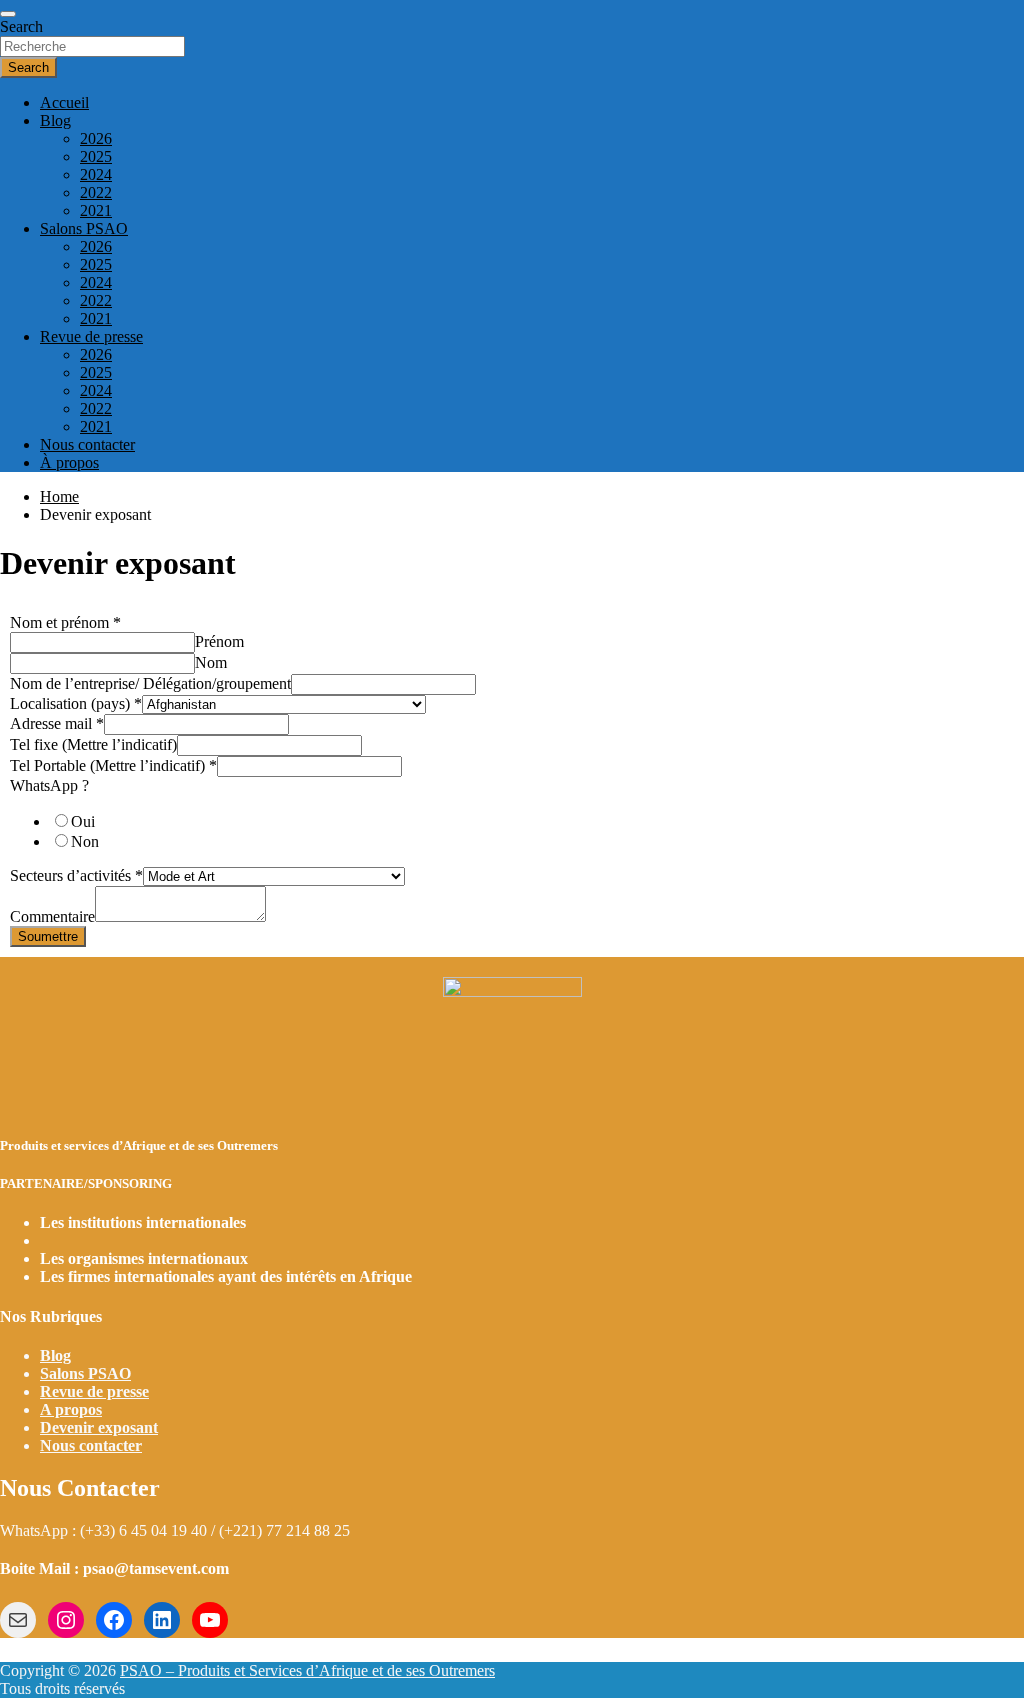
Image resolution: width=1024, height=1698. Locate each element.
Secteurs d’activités (76, 875)
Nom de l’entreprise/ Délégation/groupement (150, 683)
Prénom (219, 641)
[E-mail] (18, 1620)
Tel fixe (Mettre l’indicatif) (93, 744)
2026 (96, 138)
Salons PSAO (84, 228)
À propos (69, 462)
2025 (96, 156)
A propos (71, 1409)
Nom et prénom (65, 622)
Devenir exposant (99, 1427)
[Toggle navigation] (8, 14)
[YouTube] (210, 1620)
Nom (211, 662)
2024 (96, 174)
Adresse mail (57, 723)
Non (85, 841)
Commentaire (52, 916)
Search (21, 26)
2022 (96, 192)
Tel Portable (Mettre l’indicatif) (113, 765)
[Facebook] (114, 1620)
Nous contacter (87, 444)
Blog (55, 120)
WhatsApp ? (49, 785)
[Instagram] (66, 1620)
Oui (83, 821)
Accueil (64, 102)
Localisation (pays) (76, 703)
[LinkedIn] (162, 1620)
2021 (96, 210)
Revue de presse (91, 336)
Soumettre (48, 936)
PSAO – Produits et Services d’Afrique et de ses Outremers (307, 1670)
